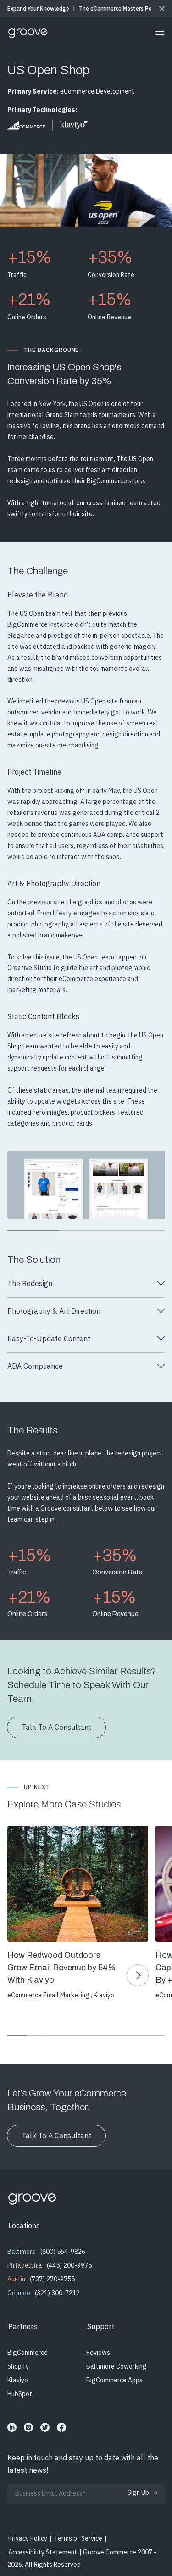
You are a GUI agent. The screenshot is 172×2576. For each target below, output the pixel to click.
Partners (23, 2326)
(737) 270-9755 (52, 2279)
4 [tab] (76, 2035)
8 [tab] (155, 2035)
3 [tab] (139, 1230)
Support (101, 2326)
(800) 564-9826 (63, 2252)
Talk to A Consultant (56, 2136)
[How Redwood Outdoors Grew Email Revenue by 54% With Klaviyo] (77, 1884)
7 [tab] (135, 2035)
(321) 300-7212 (57, 2293)
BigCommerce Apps (114, 2380)
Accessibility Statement (43, 2552)
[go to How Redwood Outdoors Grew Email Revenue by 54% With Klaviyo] (138, 1975)
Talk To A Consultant (56, 1727)
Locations (24, 2225)
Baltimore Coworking (117, 2366)
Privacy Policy (28, 2538)
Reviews (98, 2353)
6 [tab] (115, 2035)
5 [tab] (96, 2035)
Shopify (18, 2366)
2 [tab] (86, 1230)
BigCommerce (28, 2353)
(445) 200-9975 (69, 2265)
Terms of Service (78, 2538)
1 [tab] (33, 1230)
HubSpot (20, 2394)
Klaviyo (18, 2380)
